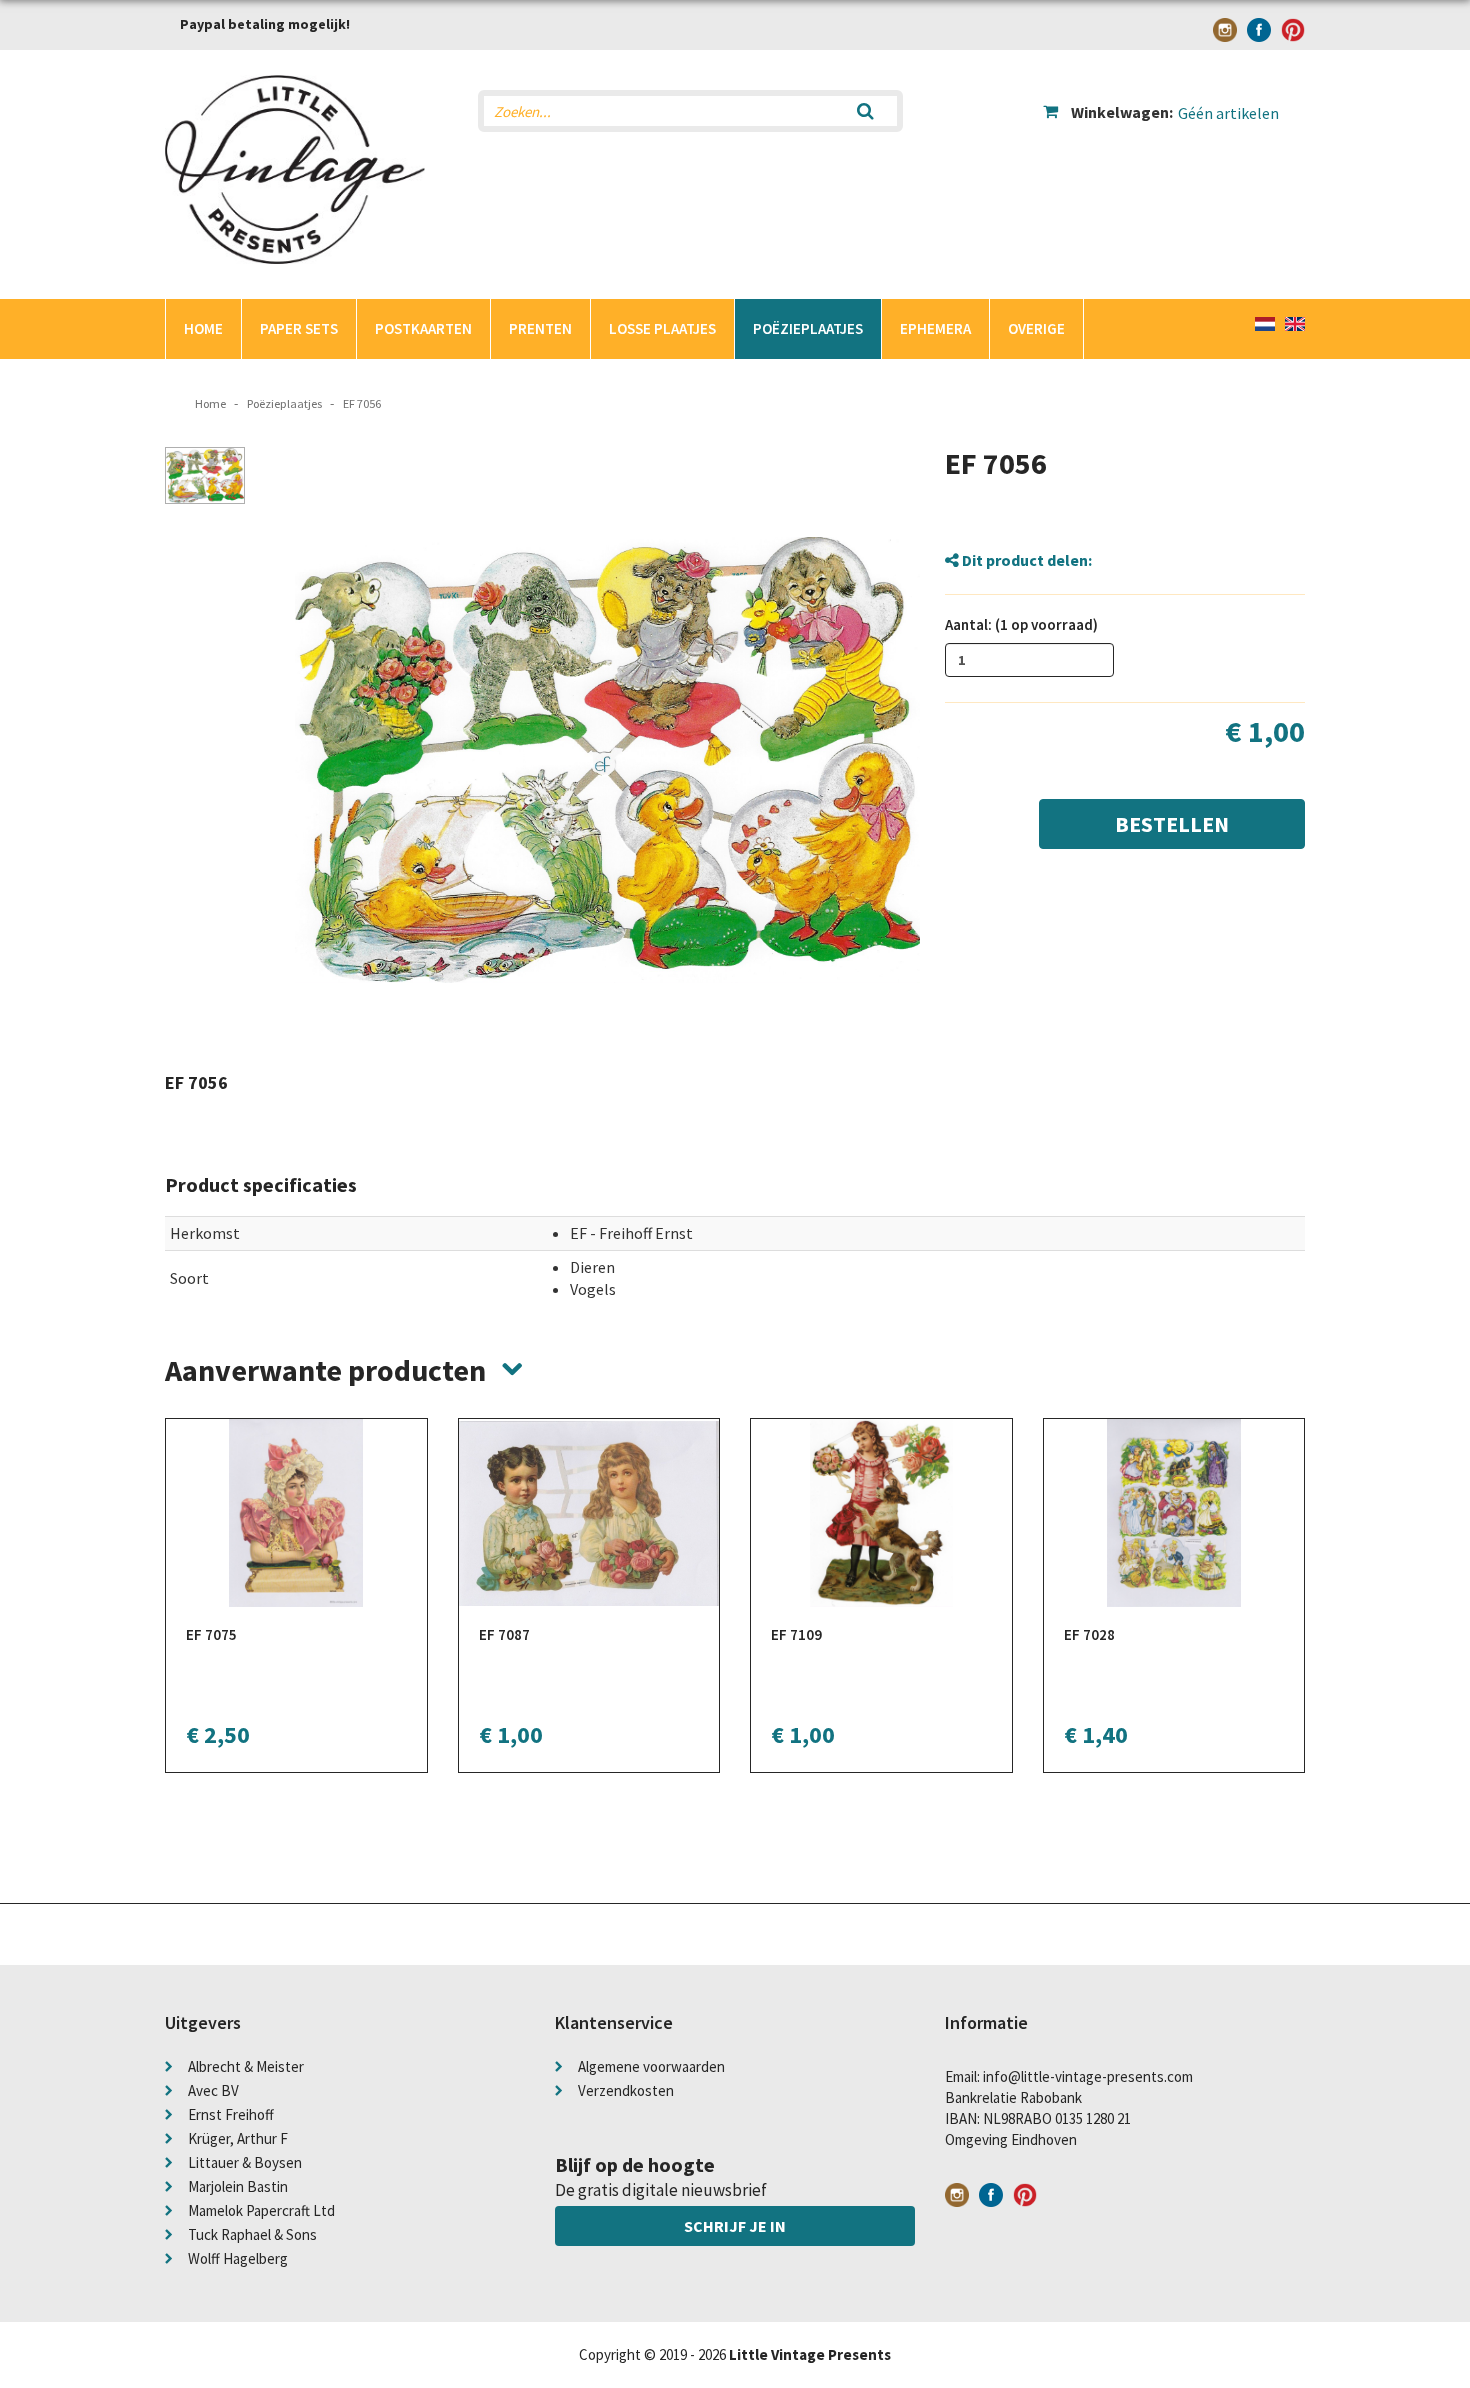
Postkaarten (423, 328)
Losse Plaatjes (662, 328)
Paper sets (299, 328)
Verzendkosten (626, 2090)
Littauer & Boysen (245, 2162)
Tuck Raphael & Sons (252, 2234)
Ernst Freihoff (231, 2114)
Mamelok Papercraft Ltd (261, 2210)
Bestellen (1172, 824)
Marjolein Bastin (238, 2186)
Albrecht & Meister (246, 2066)
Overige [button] (1036, 328)
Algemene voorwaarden (651, 2066)
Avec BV (213, 2090)
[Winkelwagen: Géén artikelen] (1174, 96)
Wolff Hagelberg (238, 2258)
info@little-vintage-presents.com (1088, 2076)
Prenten (540, 328)
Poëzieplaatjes (808, 328)
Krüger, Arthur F (238, 2138)
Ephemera (935, 328)
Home (203, 328)
